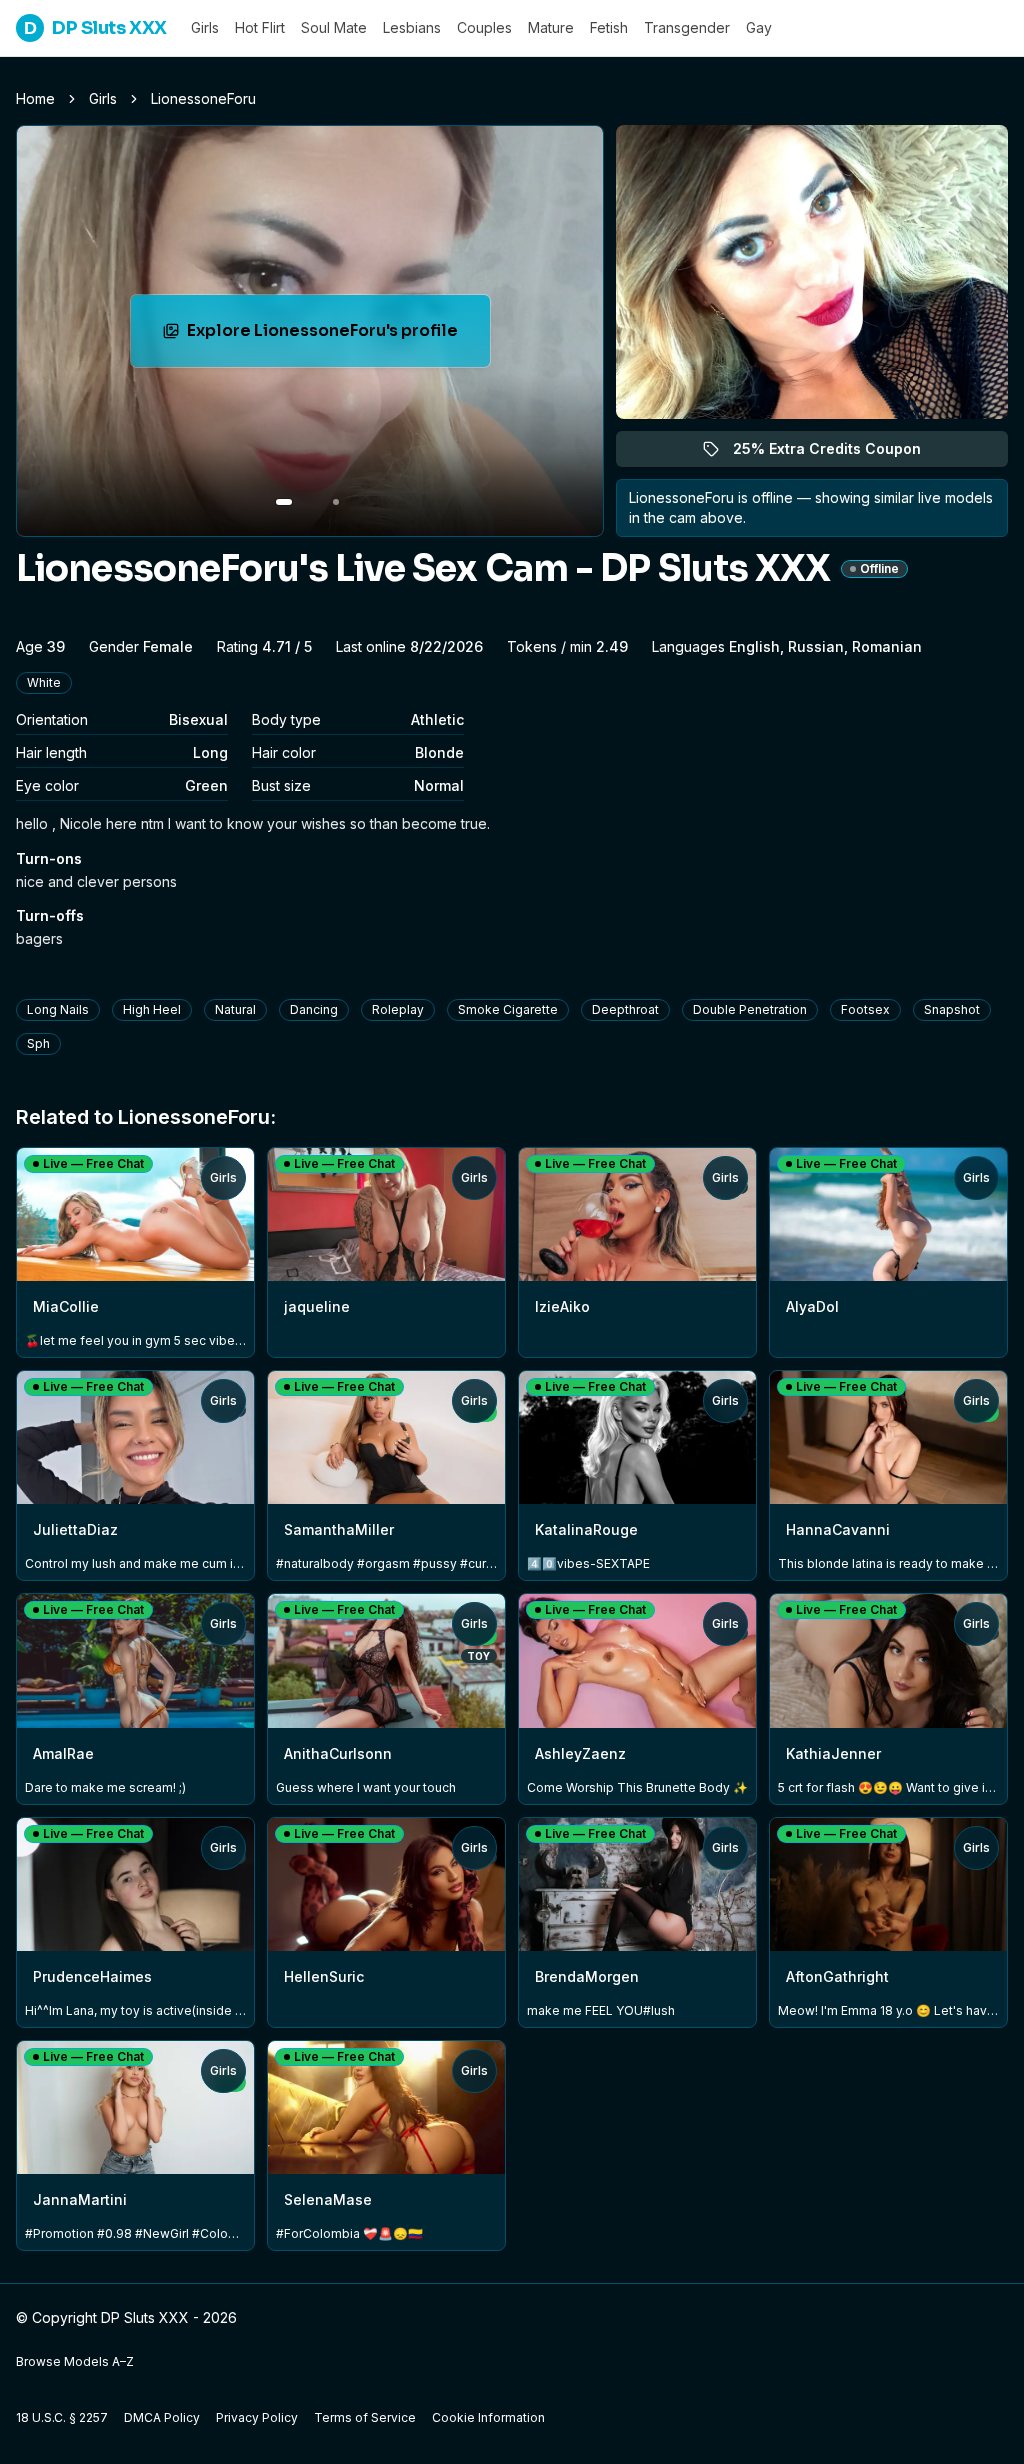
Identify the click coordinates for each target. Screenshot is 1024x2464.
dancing (314, 1009)
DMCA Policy (162, 2417)
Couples (484, 27)
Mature (551, 27)
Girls (205, 27)
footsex (865, 1009)
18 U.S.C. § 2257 (62, 2417)
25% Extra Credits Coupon (838, 453)
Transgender (687, 27)
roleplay (398, 1009)
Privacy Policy (257, 2417)
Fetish (609, 27)
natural (235, 1009)
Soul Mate (334, 27)
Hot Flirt (260, 27)
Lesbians (412, 27)
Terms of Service (365, 2417)
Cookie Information (488, 2417)
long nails (58, 1009)
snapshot (952, 1009)
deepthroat (625, 1009)
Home (35, 98)
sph (38, 1043)
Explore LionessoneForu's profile (324, 336)
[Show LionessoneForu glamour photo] (336, 502)
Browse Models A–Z (75, 2361)
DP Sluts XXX (95, 28)
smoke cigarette (508, 1009)
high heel (152, 1009)
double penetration (750, 1009)
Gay (759, 27)
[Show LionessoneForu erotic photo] (284, 502)
